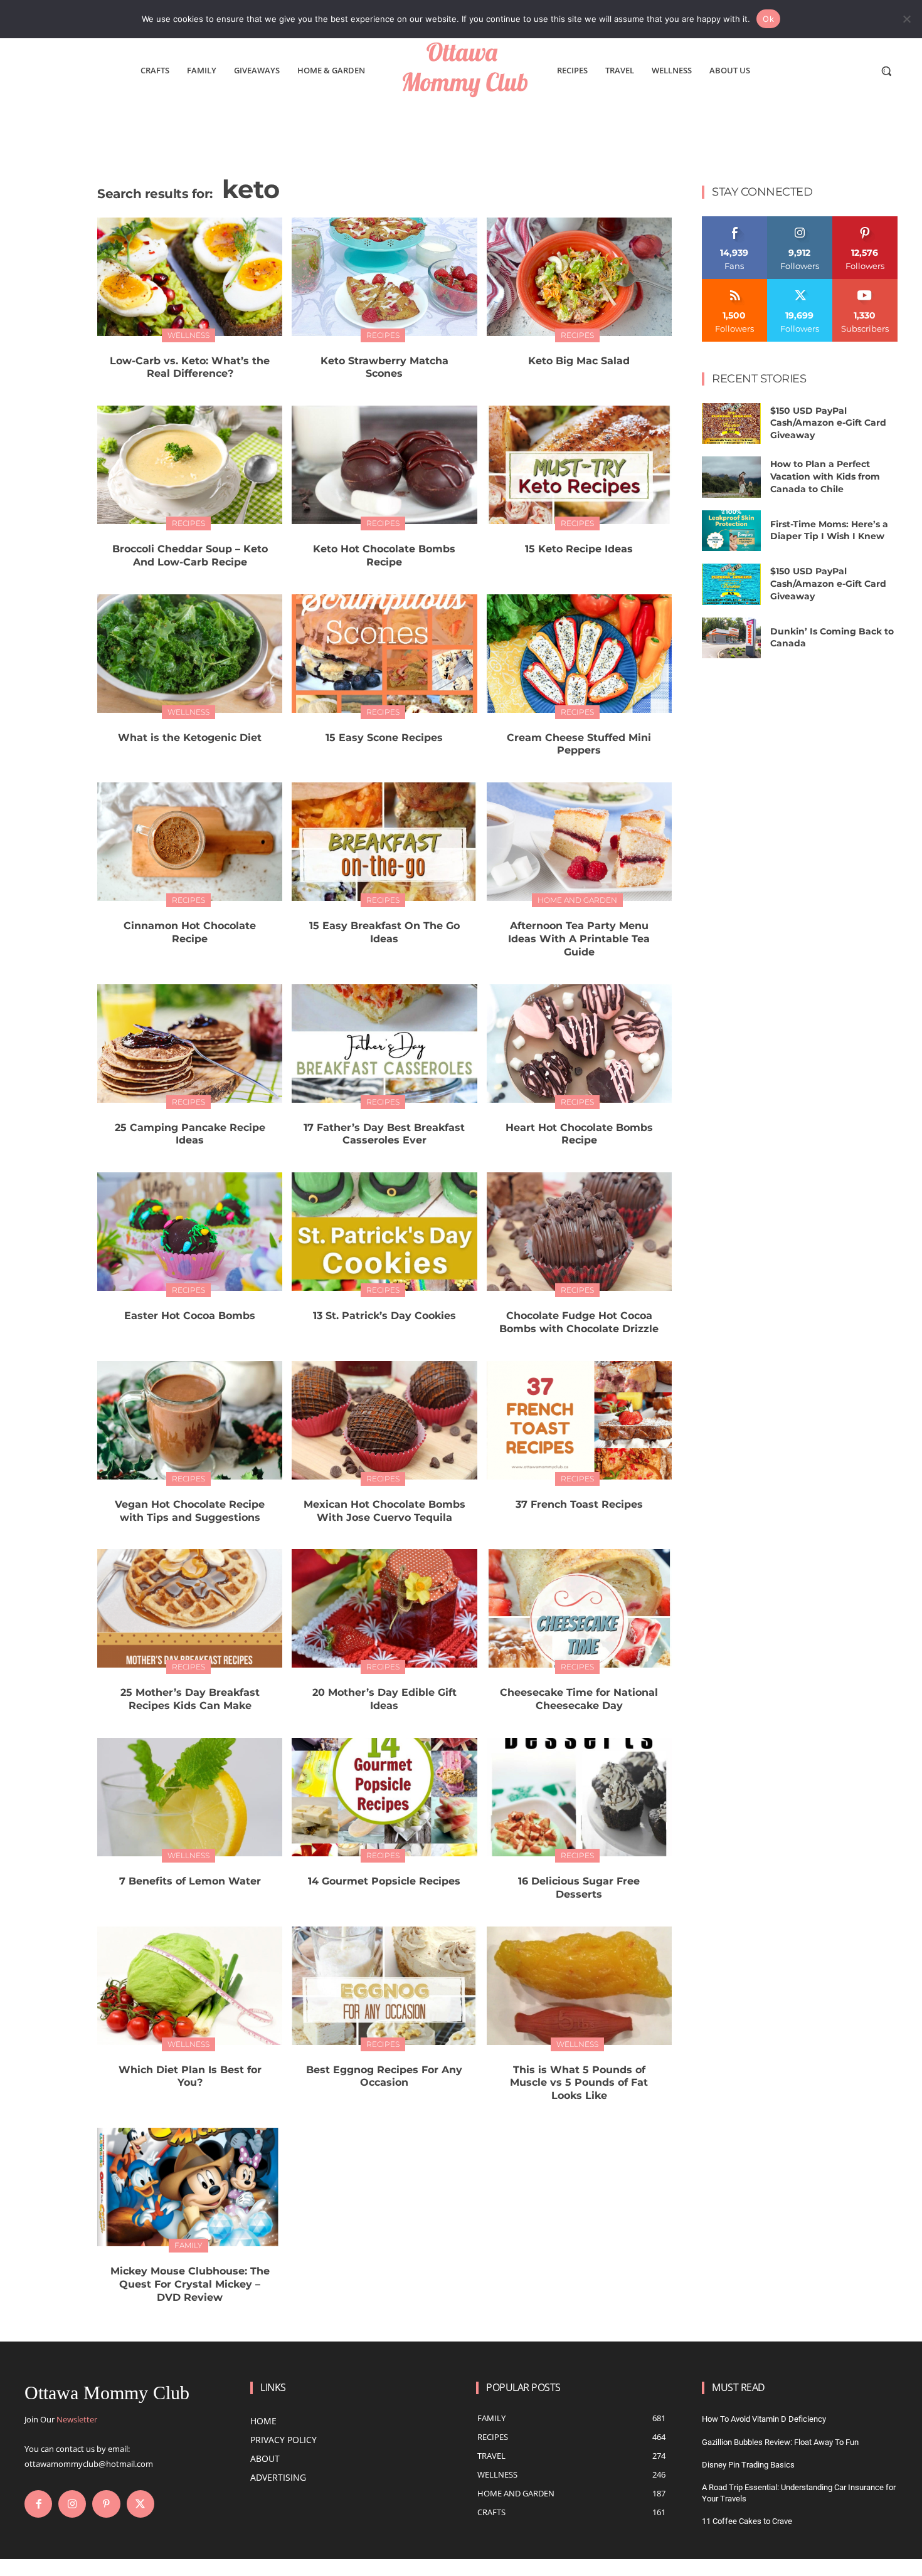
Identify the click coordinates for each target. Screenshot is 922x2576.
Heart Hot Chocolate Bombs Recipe (579, 1134)
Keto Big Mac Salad (579, 361)
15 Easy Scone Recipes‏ (384, 738)
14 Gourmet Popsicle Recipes (384, 1881)
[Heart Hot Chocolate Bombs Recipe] (579, 1044)
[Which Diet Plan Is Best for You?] (190, 1986)
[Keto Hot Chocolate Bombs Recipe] (384, 465)
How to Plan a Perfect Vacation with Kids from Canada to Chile (825, 476)
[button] (886, 71)
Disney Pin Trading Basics (748, 2465)
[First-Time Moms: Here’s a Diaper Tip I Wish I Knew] (731, 531)
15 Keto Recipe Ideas (579, 549)
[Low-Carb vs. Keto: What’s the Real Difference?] (190, 277)
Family (188, 2245)
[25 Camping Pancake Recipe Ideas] (190, 1044)
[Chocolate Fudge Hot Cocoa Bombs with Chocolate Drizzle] (579, 1232)
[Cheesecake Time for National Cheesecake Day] (579, 1608)
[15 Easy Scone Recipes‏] (384, 654)
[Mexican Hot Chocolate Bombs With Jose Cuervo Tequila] (384, 1420)
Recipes (383, 335)
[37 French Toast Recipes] (579, 1420)
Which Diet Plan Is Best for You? (190, 2076)
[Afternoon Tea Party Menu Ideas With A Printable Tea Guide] (579, 842)
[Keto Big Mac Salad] (579, 277)
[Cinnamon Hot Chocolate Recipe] (190, 842)
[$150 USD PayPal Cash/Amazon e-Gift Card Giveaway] (731, 424)
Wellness (188, 335)
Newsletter (77, 2419)
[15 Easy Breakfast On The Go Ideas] (384, 842)
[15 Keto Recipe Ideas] (579, 465)
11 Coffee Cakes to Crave (747, 2521)
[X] (140, 2504)
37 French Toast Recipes (579, 1504)
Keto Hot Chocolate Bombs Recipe (384, 555)
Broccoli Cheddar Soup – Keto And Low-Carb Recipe (190, 555)
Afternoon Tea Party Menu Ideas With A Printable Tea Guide (579, 939)
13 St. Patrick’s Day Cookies (384, 1316)
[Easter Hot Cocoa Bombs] (190, 1232)
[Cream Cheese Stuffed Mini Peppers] (579, 654)
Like (735, 221)
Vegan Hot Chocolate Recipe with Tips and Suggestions (190, 1511)
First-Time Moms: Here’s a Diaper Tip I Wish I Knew (829, 530)
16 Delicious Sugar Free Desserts (579, 1888)
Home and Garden (577, 900)
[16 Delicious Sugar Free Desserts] (579, 1797)
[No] (906, 19)
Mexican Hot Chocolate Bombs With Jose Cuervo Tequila (384, 1511)
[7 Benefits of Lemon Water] (190, 1797)
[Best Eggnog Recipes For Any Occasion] (384, 1986)
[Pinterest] (106, 2504)
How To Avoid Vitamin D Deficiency (764, 2419)
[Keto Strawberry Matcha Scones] (384, 277)
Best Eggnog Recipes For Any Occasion (384, 2076)
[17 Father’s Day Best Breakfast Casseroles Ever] (384, 1044)
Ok (768, 19)
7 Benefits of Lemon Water (190, 1881)
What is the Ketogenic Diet (190, 738)
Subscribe (865, 284)
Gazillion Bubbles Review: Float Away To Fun (780, 2442)
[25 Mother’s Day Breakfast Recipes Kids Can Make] (190, 1608)
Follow (800, 221)
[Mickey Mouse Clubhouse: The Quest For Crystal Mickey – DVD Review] (190, 2187)
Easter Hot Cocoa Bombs (190, 1316)
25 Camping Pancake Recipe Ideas (190, 1134)
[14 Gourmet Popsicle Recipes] (384, 1797)
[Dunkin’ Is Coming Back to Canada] (731, 638)
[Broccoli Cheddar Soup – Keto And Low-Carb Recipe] (190, 465)
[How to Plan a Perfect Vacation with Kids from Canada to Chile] (731, 477)
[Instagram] (72, 2504)
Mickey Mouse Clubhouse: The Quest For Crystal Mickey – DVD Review (190, 2284)
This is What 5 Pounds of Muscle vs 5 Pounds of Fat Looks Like (579, 2083)
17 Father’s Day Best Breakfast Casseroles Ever (384, 1134)
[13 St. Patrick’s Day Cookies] (384, 1232)
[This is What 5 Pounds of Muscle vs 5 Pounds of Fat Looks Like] (579, 1986)
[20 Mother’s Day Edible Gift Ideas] (384, 1608)
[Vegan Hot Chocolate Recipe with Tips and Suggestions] (190, 1420)
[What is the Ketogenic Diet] (190, 654)
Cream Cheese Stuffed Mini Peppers (579, 744)
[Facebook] (38, 2504)
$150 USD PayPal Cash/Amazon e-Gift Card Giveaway (828, 423)
